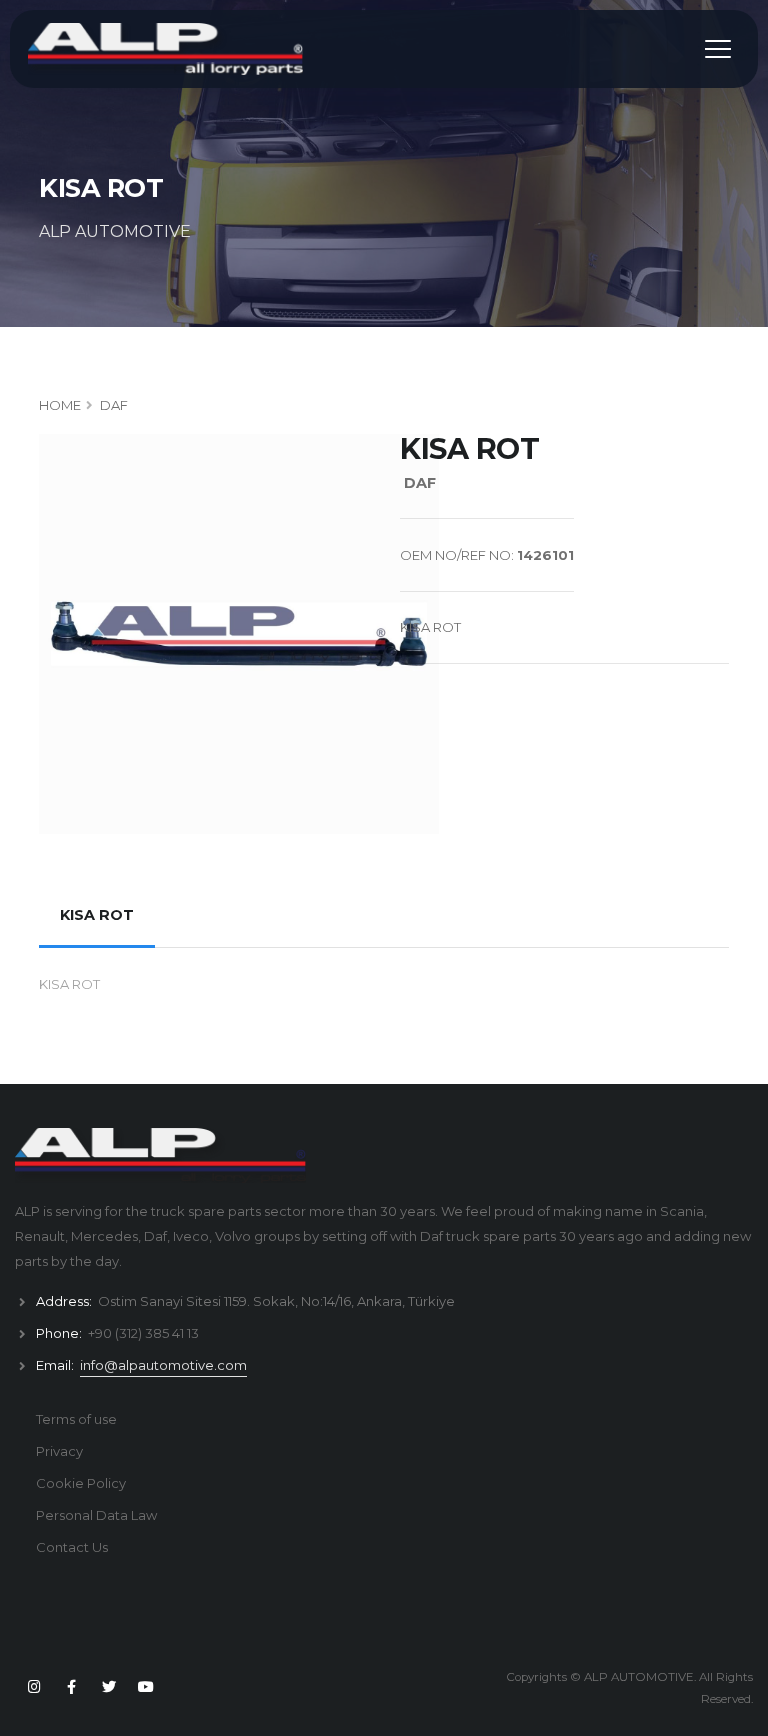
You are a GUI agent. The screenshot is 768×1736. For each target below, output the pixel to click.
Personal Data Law (96, 1515)
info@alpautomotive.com (163, 1365)
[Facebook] (71, 1687)
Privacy (59, 1451)
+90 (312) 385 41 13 (143, 1333)
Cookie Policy (81, 1483)
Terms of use (76, 1419)
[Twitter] (109, 1687)
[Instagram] (34, 1687)
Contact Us (72, 1547)
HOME (60, 405)
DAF (114, 405)
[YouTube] (146, 1687)
